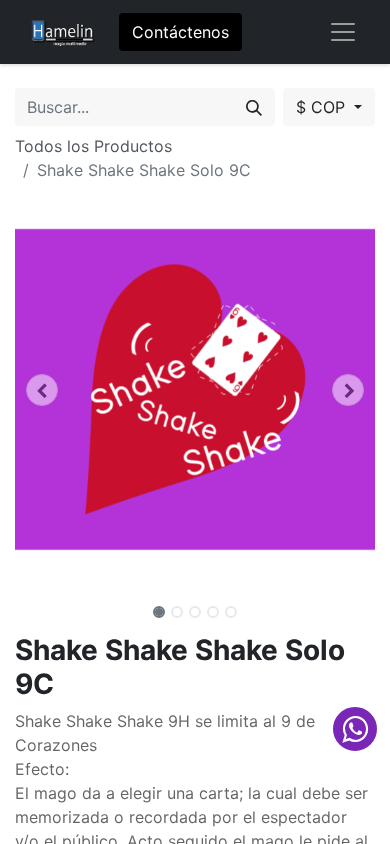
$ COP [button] (323, 107)
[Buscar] (254, 107)
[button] (42, 390)
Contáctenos (180, 32)
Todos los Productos (93, 146)
